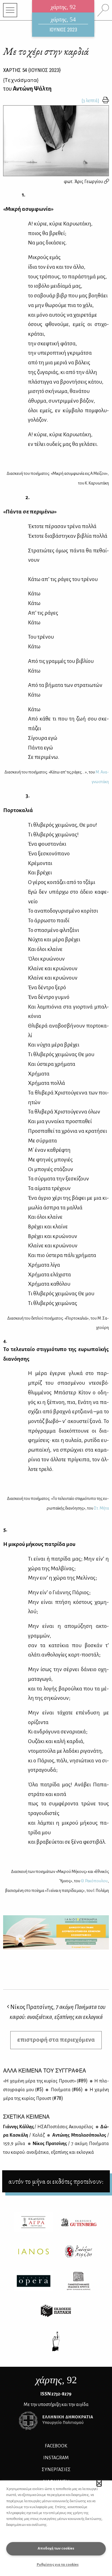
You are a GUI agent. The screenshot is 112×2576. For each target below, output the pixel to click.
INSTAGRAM (56, 2458)
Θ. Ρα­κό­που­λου (94, 1881)
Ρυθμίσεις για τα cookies (58, 2565)
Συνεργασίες (56, 2470)
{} (21, 80)
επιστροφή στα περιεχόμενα (56, 2040)
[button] (99, 2483)
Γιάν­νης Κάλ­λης (48, 2127)
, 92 (56, 2380)
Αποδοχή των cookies (56, 2548)
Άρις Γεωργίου (89, 182)
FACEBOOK (56, 2446)
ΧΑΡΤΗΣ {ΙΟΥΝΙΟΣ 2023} (32, 70)
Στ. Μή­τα (101, 1508)
